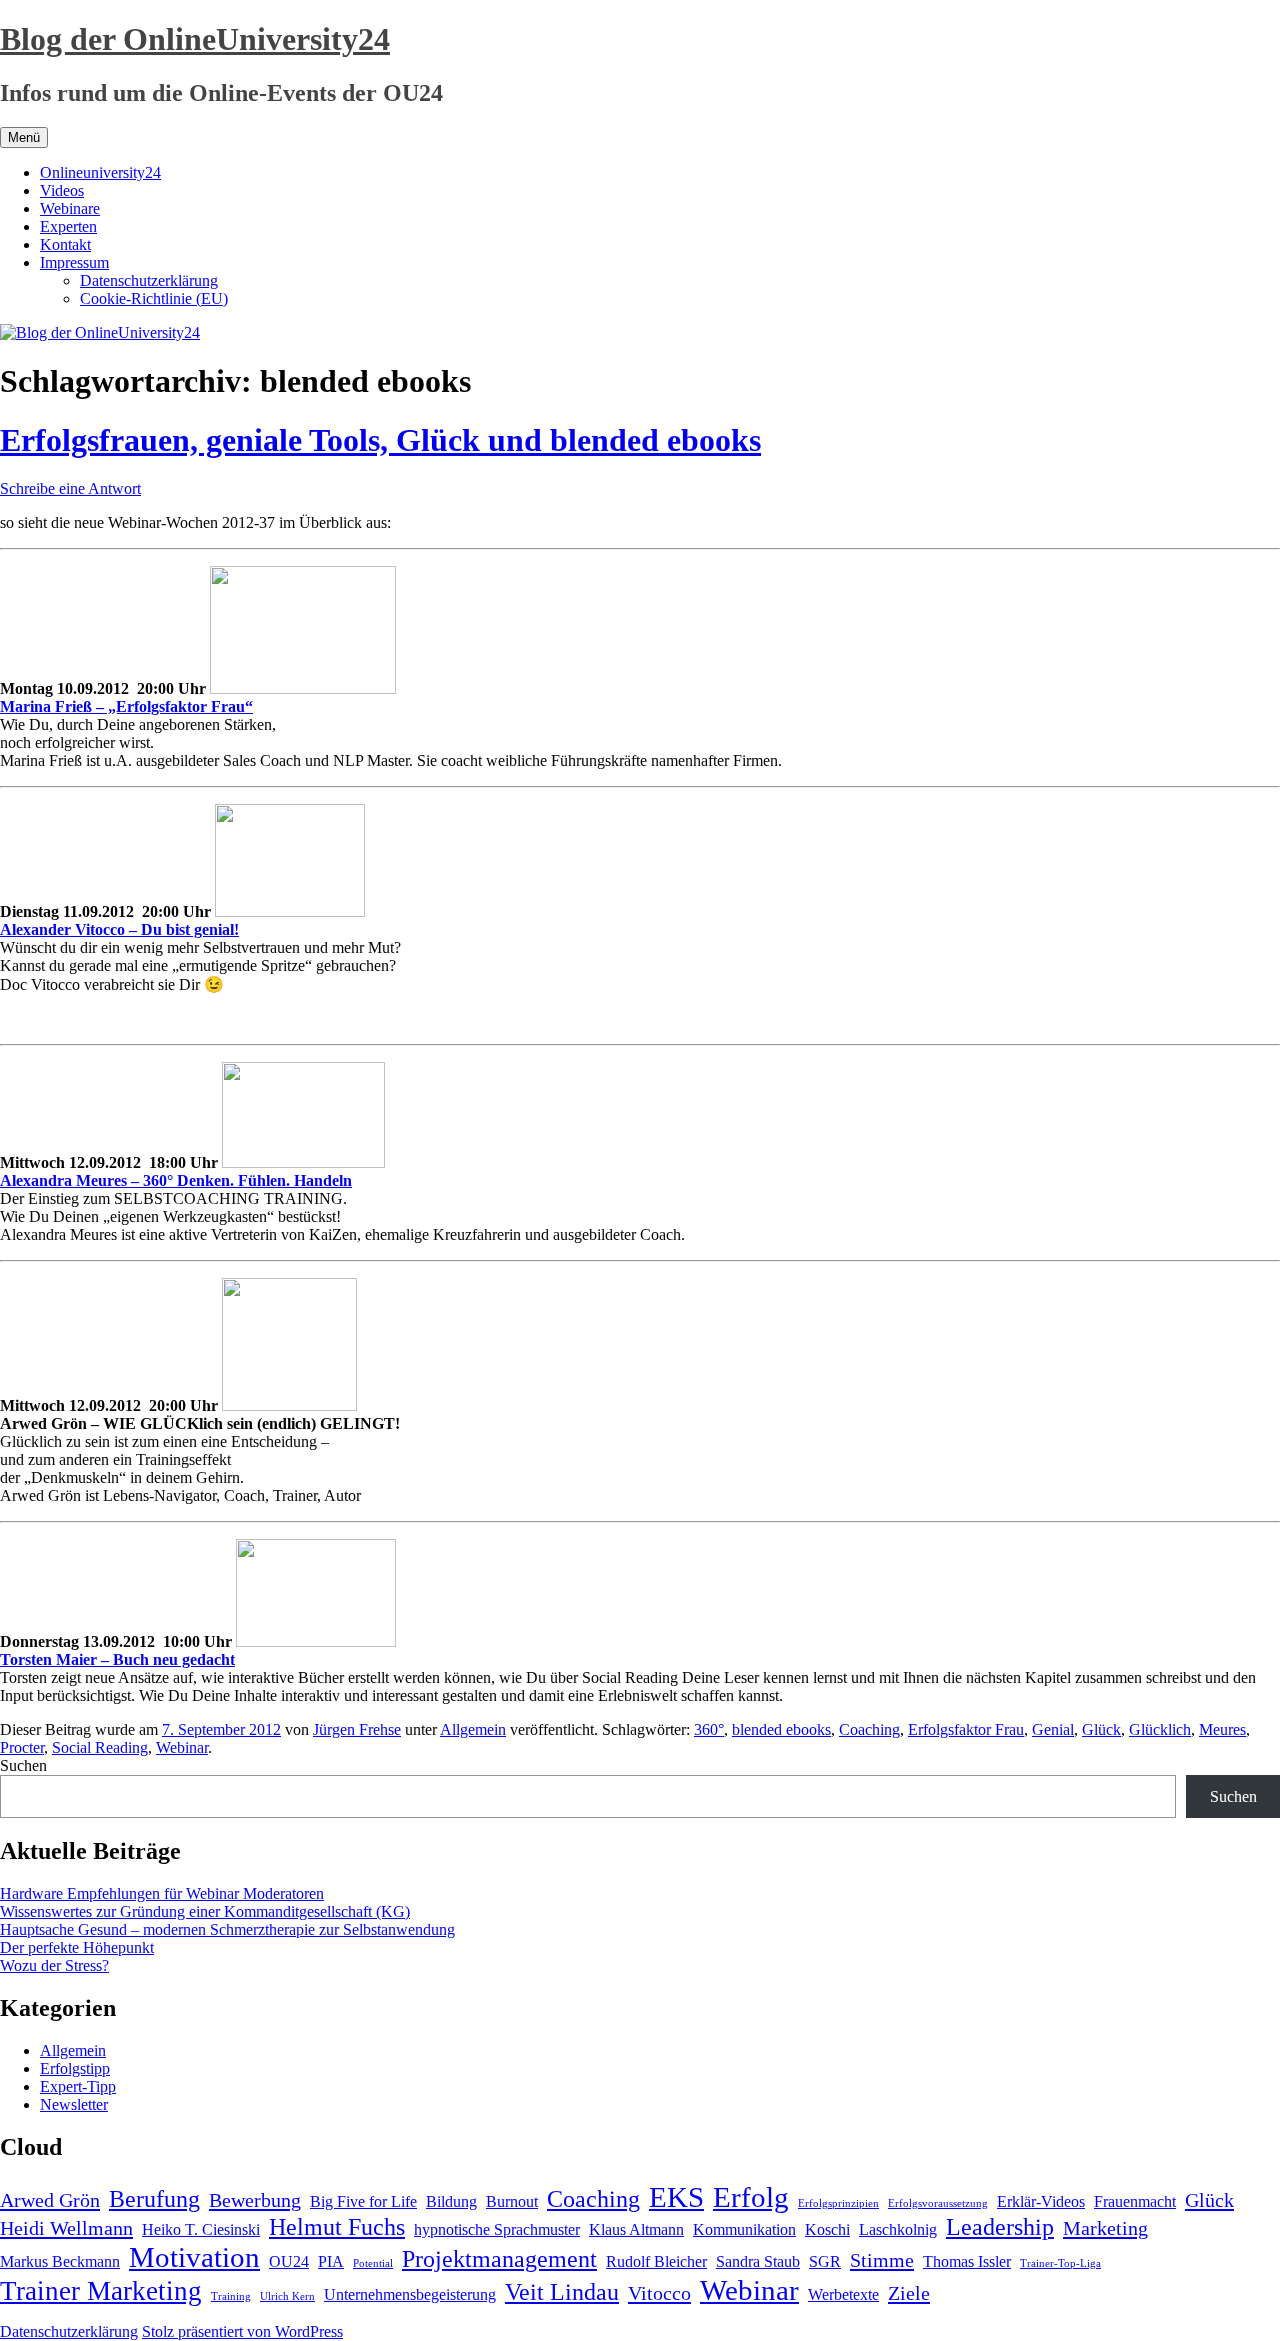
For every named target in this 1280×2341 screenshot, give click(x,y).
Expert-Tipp (78, 2086)
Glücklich (1160, 1729)
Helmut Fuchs (337, 2227)
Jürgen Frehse (357, 1729)
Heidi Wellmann (66, 2228)
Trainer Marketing (101, 2291)
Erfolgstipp (75, 2068)
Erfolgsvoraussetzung (938, 2203)
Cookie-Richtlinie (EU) (154, 298)
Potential (373, 2263)
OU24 (289, 2261)
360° (709, 1729)
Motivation (194, 2257)
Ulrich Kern (287, 2296)
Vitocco (659, 2293)
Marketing (1105, 2228)
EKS (676, 2197)
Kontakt (65, 244)
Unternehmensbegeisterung (410, 2294)
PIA (331, 2261)
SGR (825, 2261)
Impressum (74, 262)
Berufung (154, 2199)
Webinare (70, 208)
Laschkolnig (898, 2229)
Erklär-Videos (1041, 2201)
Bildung (451, 2201)
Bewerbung (255, 2200)
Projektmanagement (499, 2259)
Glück (1101, 1729)
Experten (68, 226)
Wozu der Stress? (54, 1965)
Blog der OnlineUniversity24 (195, 39)
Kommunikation (744, 2229)
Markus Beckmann (60, 2261)
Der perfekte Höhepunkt (77, 1947)
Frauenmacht (1135, 2201)
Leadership (1000, 2227)
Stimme (882, 2260)
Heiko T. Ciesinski (201, 2229)
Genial (1053, 1729)
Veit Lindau (562, 2292)
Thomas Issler (967, 2261)
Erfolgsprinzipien (838, 2203)
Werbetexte (843, 2294)
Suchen (23, 1765)
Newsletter (74, 2104)
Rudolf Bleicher (656, 2261)
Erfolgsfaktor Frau (966, 1729)
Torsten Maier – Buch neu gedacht (117, 1659)
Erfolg (751, 2197)
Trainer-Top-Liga (1060, 2263)
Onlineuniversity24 (100, 172)
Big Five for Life (363, 2201)
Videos (62, 190)
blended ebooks (781, 1729)
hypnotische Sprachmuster (497, 2229)
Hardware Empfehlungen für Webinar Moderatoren (162, 1893)
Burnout (512, 2201)
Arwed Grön (50, 2200)
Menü (24, 137)
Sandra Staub (758, 2261)
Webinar (182, 1747)
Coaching (869, 1729)
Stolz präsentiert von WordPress (242, 2331)
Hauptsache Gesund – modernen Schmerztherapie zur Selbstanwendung (227, 1929)
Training (231, 2296)
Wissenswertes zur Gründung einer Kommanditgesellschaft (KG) (205, 1911)
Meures (1222, 1729)
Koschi (827, 2229)
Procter (22, 1747)
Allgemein (473, 1729)
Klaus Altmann (636, 2229)
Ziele (909, 2293)
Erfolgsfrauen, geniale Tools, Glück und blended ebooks (380, 440)
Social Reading (100, 1747)
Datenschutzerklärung (149, 280)
